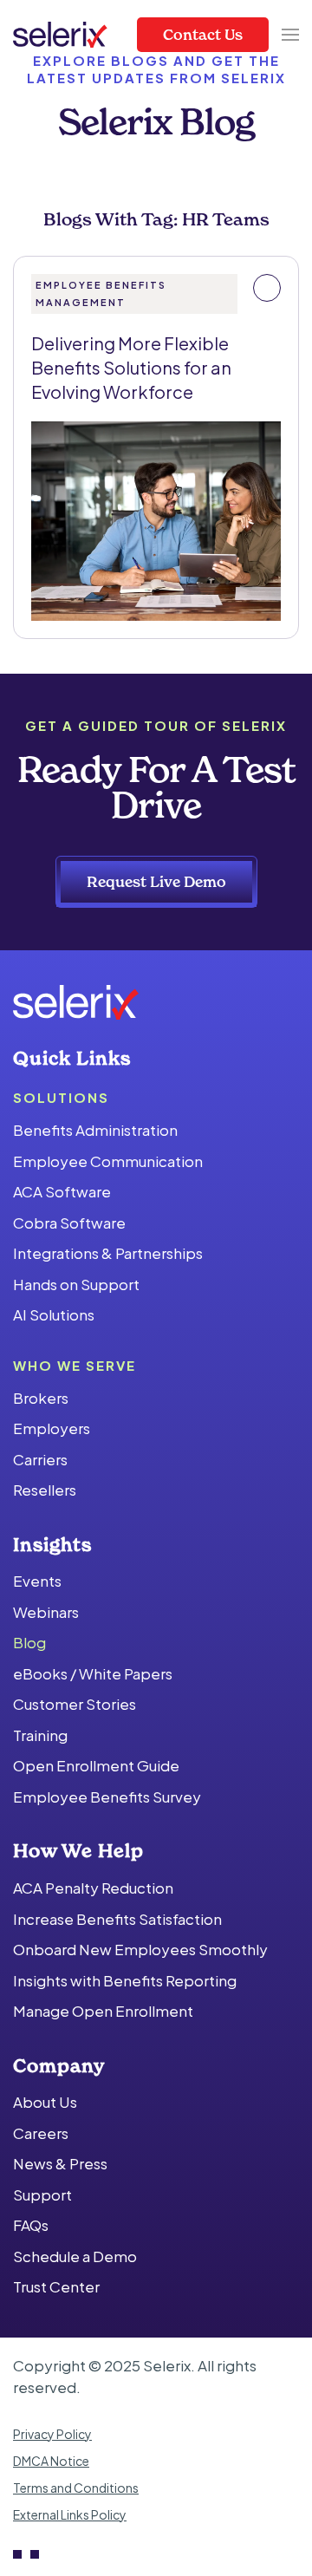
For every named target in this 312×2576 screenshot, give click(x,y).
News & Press (60, 2163)
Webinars (46, 1612)
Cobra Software (69, 1223)
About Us (45, 2102)
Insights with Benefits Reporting (125, 1980)
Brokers (41, 1398)
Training (40, 1735)
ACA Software (62, 1191)
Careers (41, 2133)
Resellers (45, 1490)
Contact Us (203, 34)
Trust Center (56, 2286)
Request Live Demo (156, 881)
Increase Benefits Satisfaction (117, 1919)
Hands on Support (76, 1284)
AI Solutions (54, 1314)
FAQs (31, 2225)
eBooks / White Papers (93, 1673)
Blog (29, 1642)
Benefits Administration (95, 1130)
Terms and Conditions (76, 2488)
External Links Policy (70, 2514)
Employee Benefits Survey (107, 1797)
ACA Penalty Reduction (93, 1888)
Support (42, 2194)
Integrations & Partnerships (108, 1253)
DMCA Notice (51, 2461)
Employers (52, 1428)
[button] (290, 35)
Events (37, 1581)
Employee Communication (108, 1161)
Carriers (40, 1459)
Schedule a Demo (75, 2256)
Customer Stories (75, 1704)
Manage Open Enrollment (103, 2011)
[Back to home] (60, 35)
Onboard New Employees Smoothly (140, 1949)
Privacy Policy (52, 2434)
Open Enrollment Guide (96, 1765)
